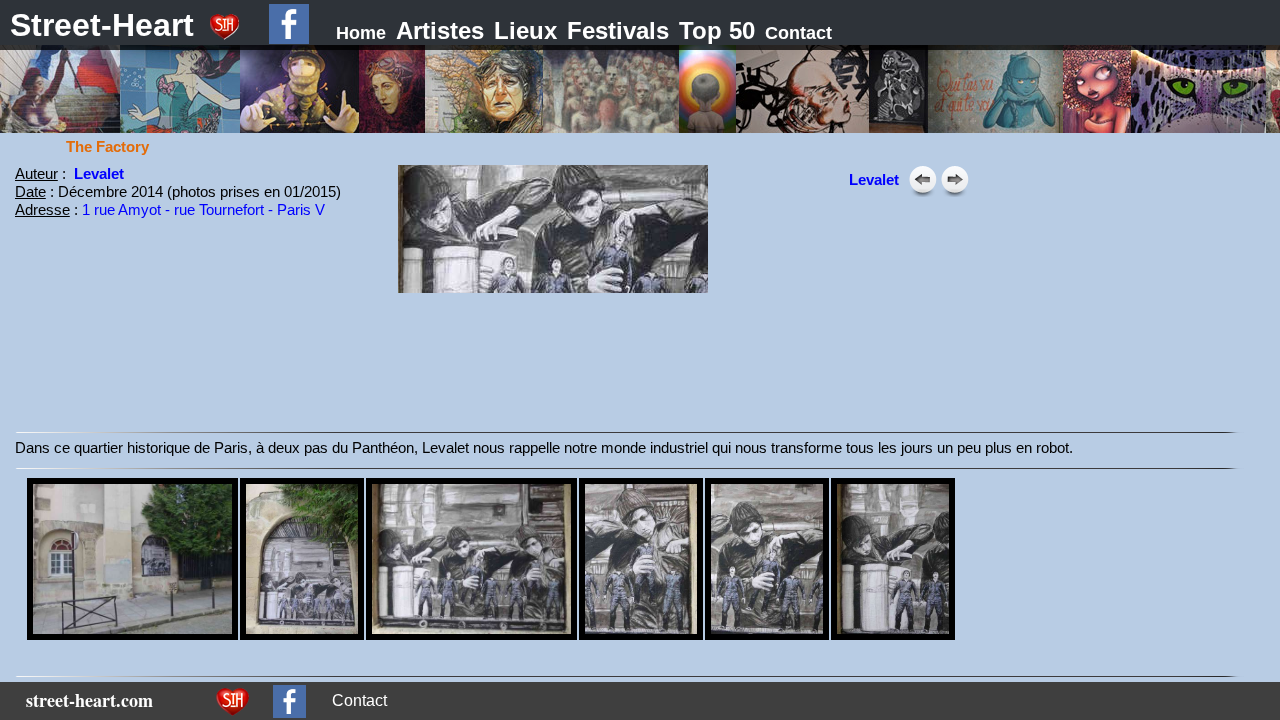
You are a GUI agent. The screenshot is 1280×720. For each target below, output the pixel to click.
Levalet (99, 173)
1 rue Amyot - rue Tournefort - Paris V (203, 209)
